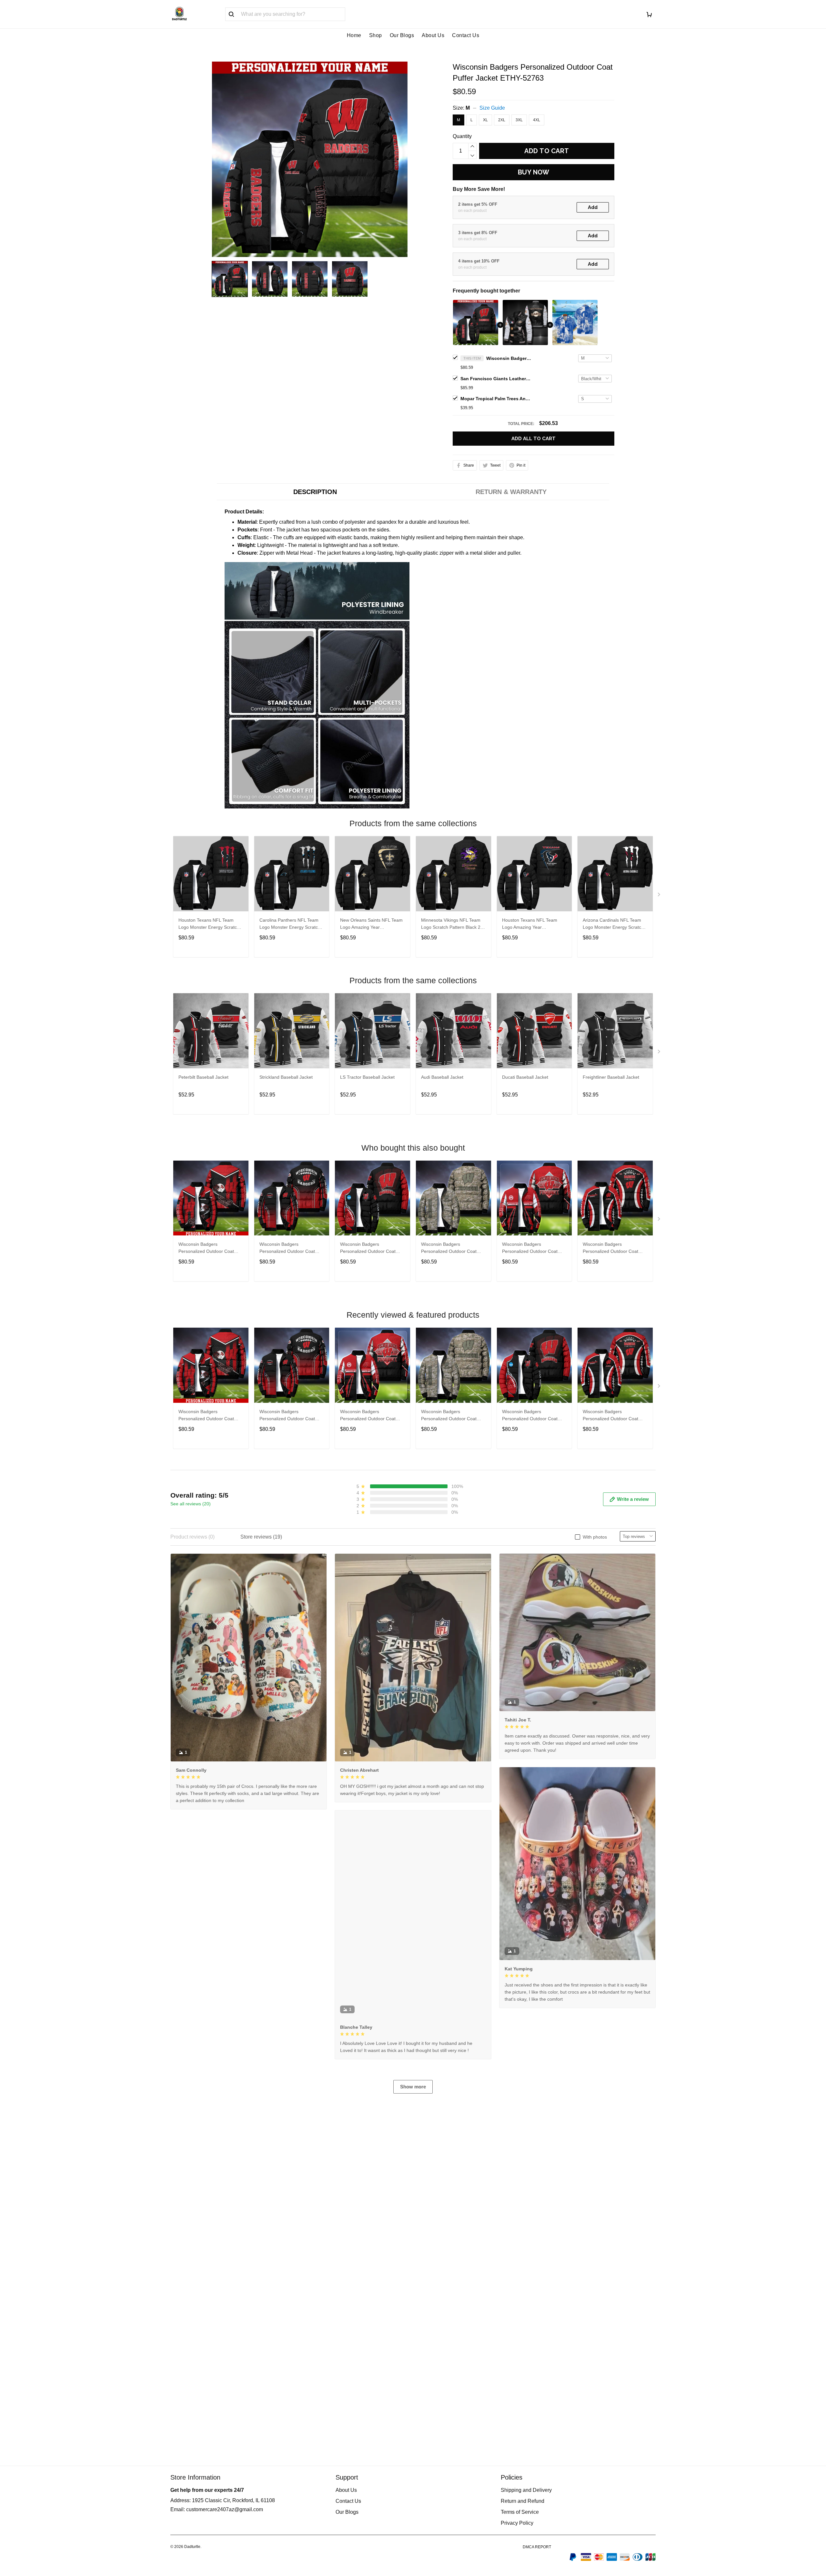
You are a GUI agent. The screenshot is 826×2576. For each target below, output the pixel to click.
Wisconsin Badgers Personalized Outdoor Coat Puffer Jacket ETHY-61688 (287, 1248)
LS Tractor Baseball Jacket (367, 1077)
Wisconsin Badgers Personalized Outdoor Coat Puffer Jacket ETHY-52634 (368, 1248)
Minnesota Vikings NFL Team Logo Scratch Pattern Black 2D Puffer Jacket (452, 924)
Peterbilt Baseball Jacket (203, 1077)
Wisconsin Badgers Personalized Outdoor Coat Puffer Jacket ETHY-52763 (509, 358)
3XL (519, 120)
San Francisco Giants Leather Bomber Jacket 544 (496, 379)
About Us (433, 35)
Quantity (462, 136)
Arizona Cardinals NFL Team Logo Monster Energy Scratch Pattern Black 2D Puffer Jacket (614, 924)
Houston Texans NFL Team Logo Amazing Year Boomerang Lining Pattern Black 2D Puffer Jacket (530, 924)
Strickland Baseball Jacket (286, 1077)
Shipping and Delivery (526, 2490)
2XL (502, 120)
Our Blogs (402, 35)
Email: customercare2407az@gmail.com (217, 2509)
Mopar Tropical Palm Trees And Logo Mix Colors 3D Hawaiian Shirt (496, 399)
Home (354, 35)
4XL (537, 120)
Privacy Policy (517, 2523)
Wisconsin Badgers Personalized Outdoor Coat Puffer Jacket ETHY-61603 (610, 1248)
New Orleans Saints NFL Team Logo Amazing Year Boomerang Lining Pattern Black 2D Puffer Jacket (371, 924)
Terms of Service (520, 2512)
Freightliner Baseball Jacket (611, 1077)
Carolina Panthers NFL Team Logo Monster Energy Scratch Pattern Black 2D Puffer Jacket (291, 924)
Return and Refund (523, 2501)
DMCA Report (537, 2547)
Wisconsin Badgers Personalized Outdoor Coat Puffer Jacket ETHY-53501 (530, 1248)
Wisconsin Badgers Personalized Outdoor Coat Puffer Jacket (206, 1248)
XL (485, 120)
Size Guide (492, 108)
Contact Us (466, 35)
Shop (376, 35)
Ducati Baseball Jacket (525, 1077)
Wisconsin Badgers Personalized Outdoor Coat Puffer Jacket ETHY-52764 (449, 1248)
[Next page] (660, 896)
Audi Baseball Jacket (442, 1077)
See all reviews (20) (191, 1504)
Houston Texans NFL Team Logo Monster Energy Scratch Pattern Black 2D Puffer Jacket (210, 924)
